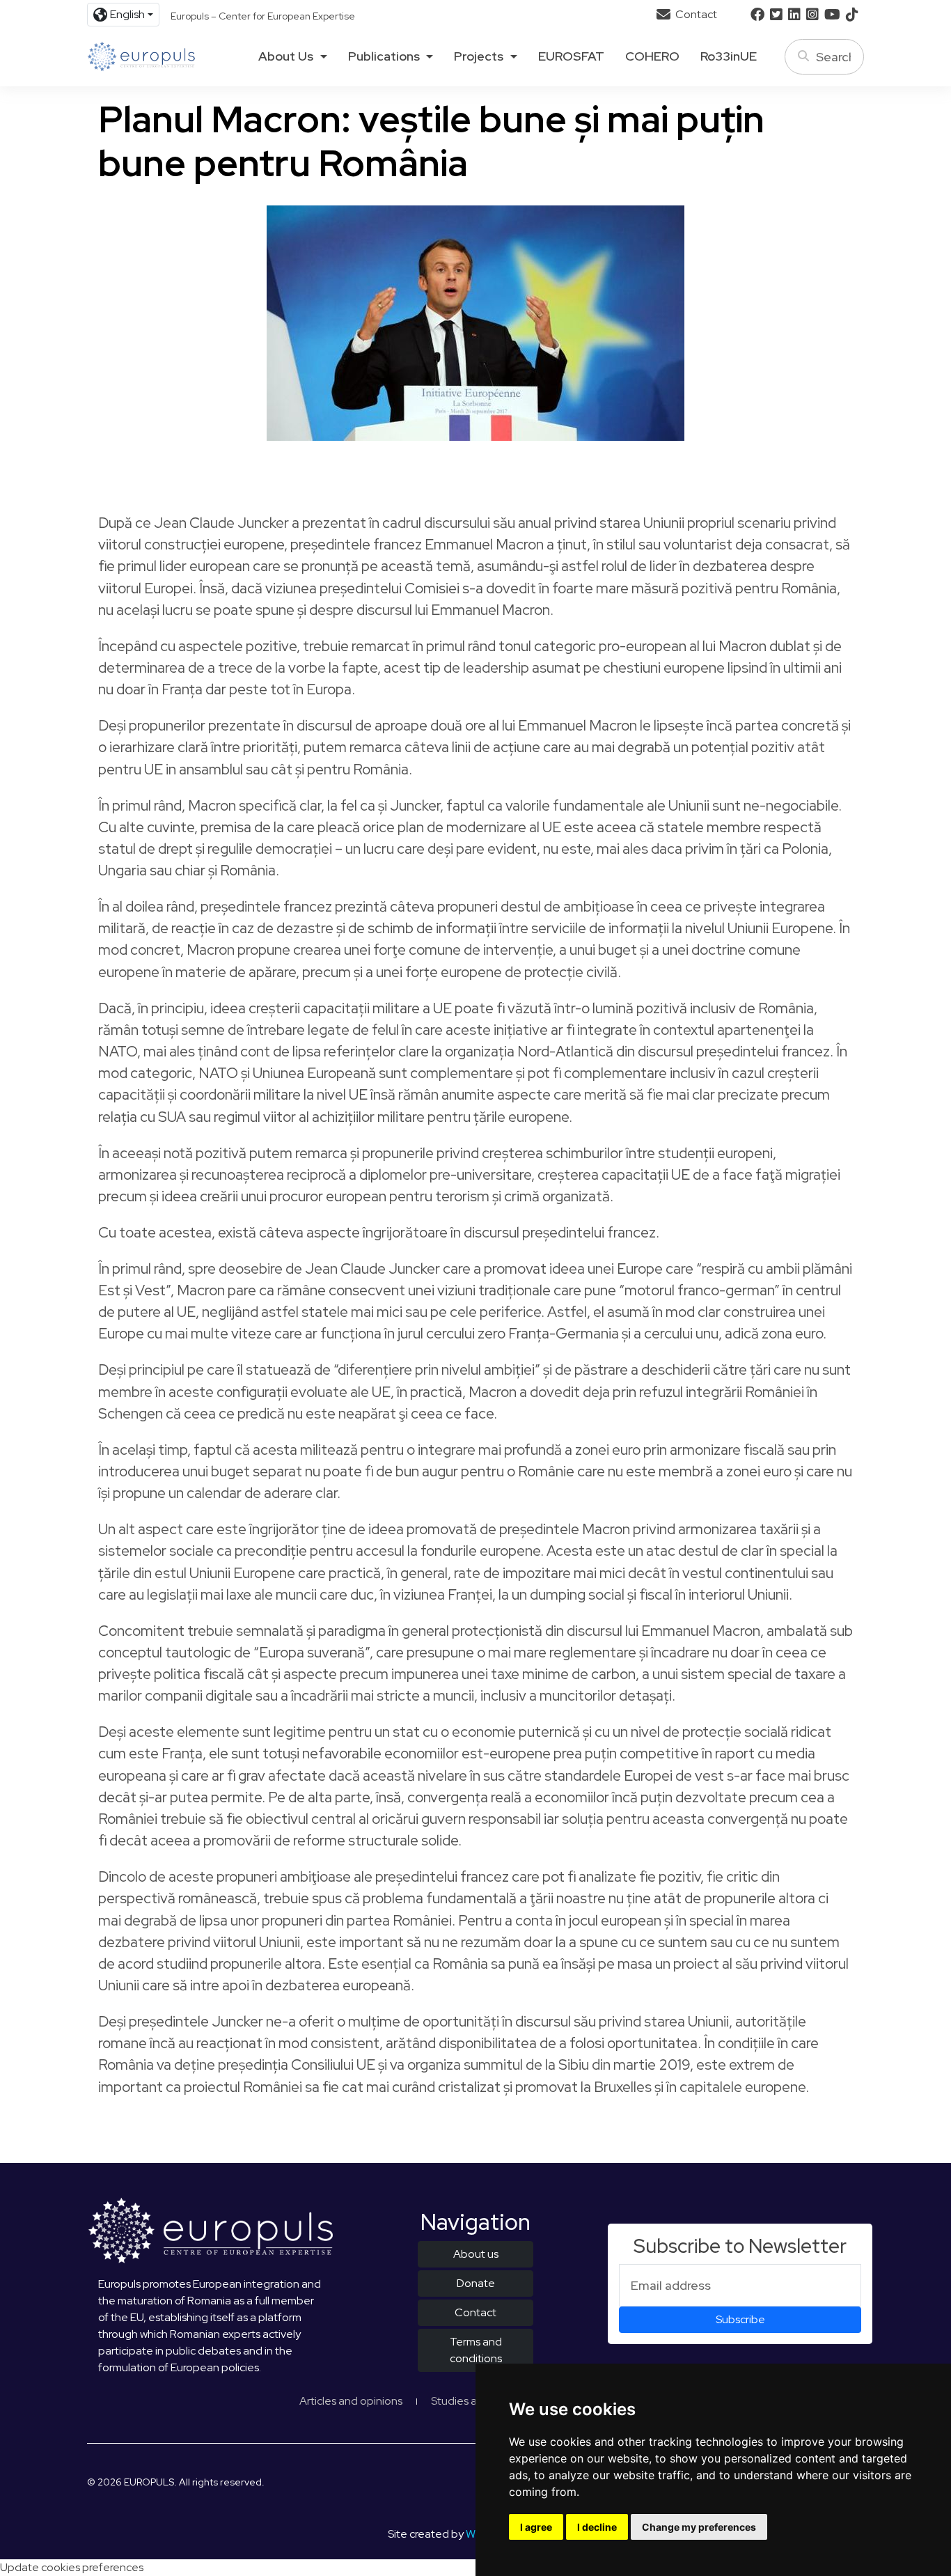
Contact (695, 14)
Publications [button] (384, 56)
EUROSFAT (571, 56)
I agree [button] (536, 2527)
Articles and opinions (351, 2401)
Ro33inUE (729, 56)
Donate (476, 2283)
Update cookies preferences (72, 2567)
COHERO (652, 56)
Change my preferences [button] (699, 2527)
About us (476, 2254)
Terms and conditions (476, 2350)
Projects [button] (479, 56)
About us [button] (286, 56)
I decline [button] (597, 2527)
